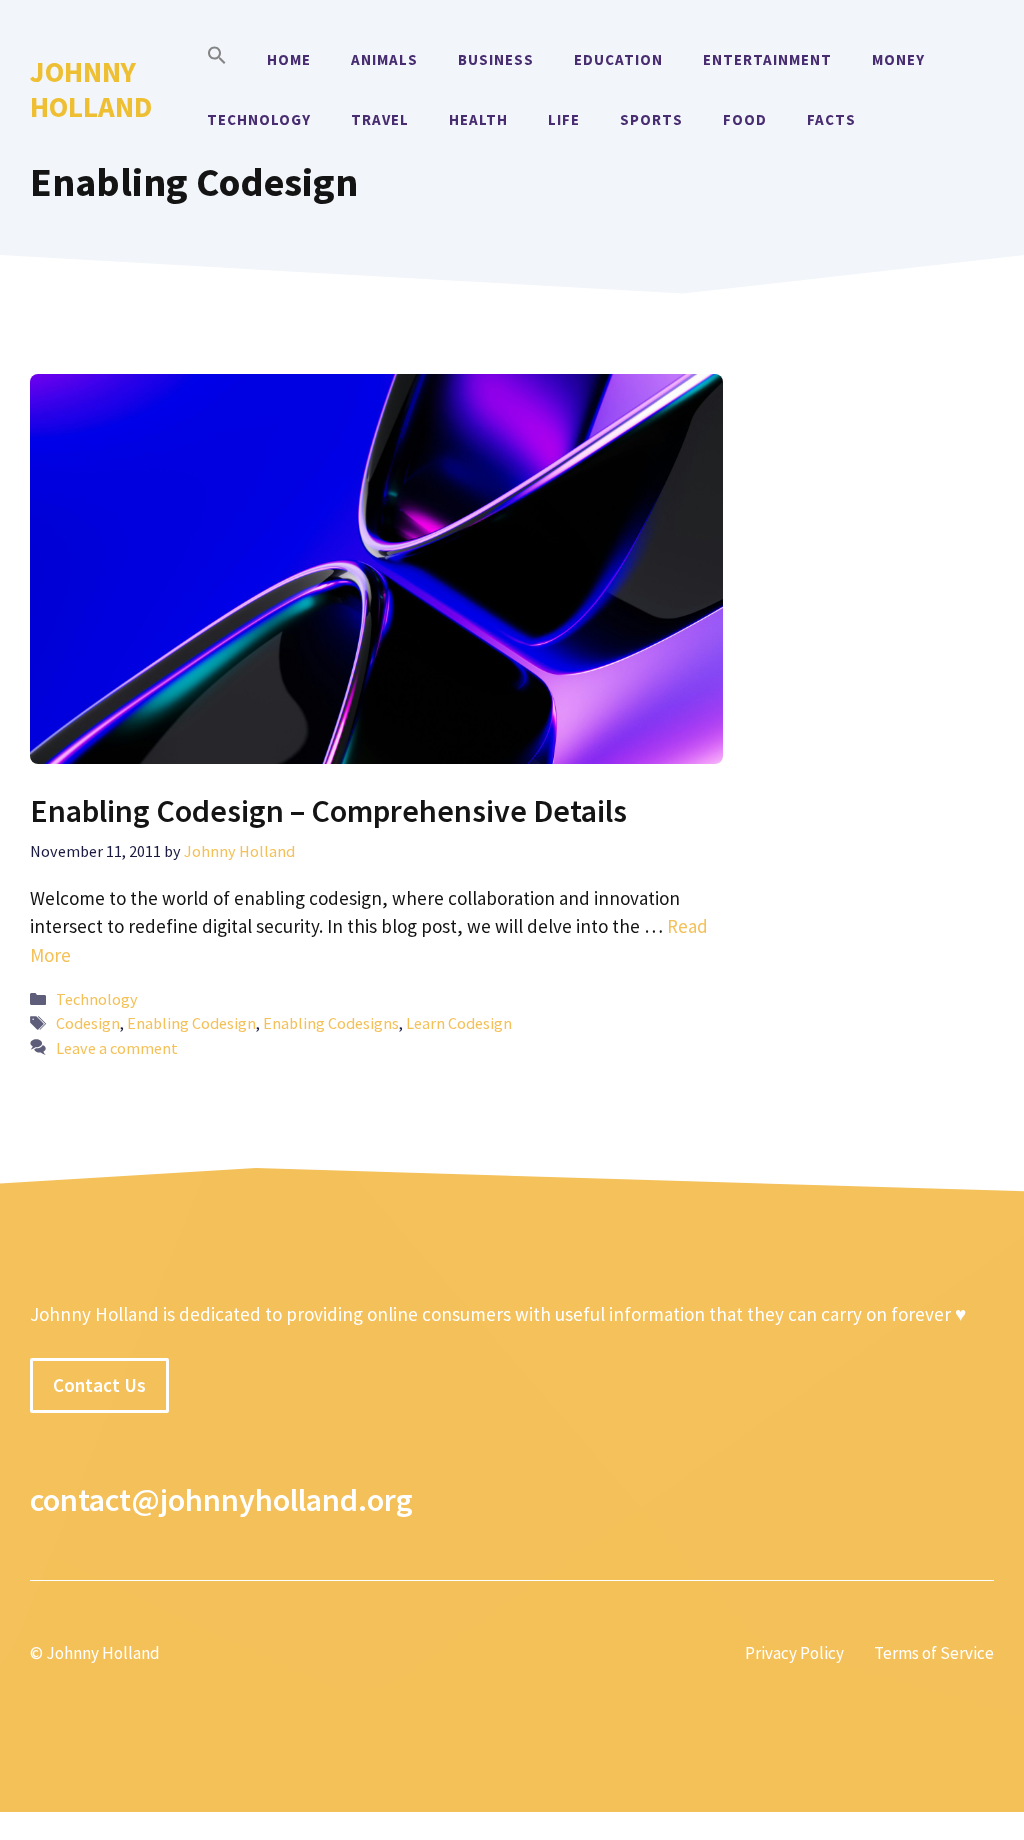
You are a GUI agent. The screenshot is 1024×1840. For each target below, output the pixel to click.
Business (496, 59)
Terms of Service (934, 1653)
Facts (831, 119)
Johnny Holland (91, 89)
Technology (259, 119)
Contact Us (99, 1385)
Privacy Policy (794, 1653)
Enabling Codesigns (331, 1023)
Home (289, 59)
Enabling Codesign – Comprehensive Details (328, 811)
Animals (384, 59)
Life (564, 119)
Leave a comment (117, 1048)
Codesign (88, 1023)
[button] (217, 60)
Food (745, 119)
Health (478, 119)
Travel (380, 119)
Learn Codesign (459, 1023)
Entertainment (767, 59)
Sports (651, 119)
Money (898, 59)
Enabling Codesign (191, 1023)
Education (618, 59)
